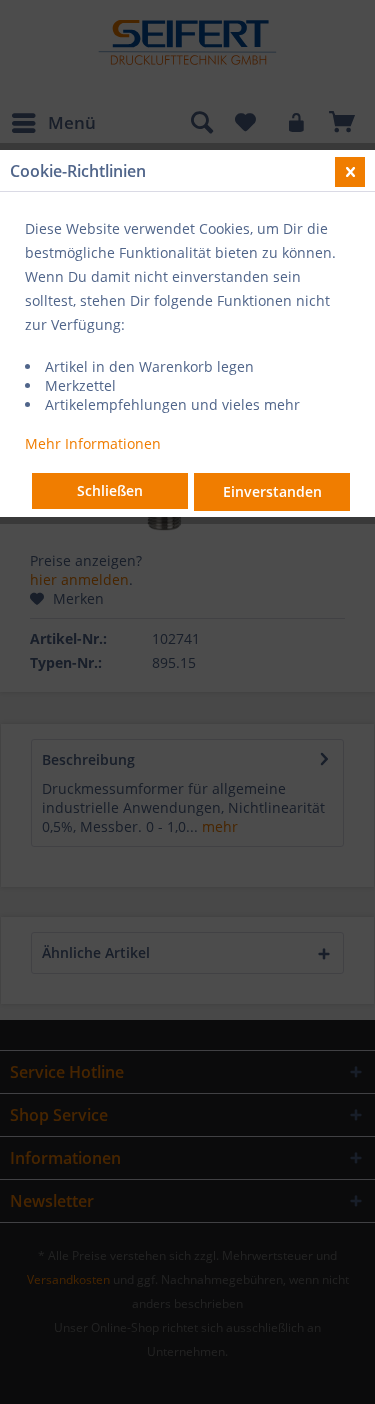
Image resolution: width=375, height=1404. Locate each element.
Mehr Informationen (93, 443)
